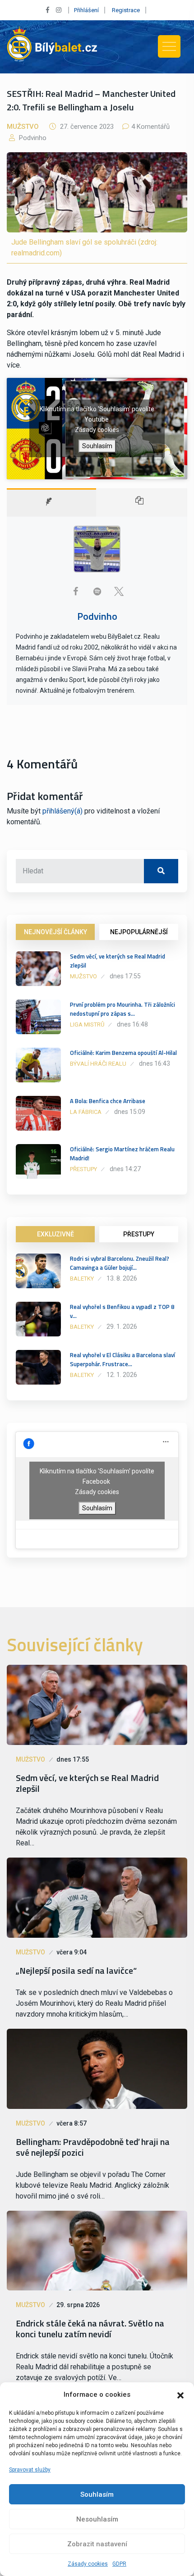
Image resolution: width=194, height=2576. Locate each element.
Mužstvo (23, 127)
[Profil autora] (51, 502)
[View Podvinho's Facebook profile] (75, 591)
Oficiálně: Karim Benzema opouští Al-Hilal (123, 1053)
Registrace (126, 10)
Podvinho (32, 138)
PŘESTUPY (139, 1234)
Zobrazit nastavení (97, 2544)
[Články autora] (142, 502)
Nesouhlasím (97, 2519)
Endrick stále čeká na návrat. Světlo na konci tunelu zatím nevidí (90, 2329)
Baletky (82, 1279)
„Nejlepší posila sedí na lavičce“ (76, 1971)
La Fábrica (86, 1112)
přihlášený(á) (62, 811)
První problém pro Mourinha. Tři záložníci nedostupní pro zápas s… (122, 1009)
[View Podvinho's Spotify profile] (97, 591)
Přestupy (83, 1169)
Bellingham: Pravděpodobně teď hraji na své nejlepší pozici (93, 2147)
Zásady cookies (88, 2564)
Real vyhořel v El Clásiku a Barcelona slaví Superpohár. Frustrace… (122, 1359)
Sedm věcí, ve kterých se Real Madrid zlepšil (118, 961)
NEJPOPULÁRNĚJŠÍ (139, 932)
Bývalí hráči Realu (98, 1064)
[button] (180, 2394)
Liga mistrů (87, 1024)
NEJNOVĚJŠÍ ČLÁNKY (55, 932)
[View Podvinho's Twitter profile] (119, 591)
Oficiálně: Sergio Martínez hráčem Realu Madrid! (122, 1154)
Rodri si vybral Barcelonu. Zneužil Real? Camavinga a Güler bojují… (120, 1263)
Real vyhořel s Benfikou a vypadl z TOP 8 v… (122, 1311)
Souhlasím (97, 2494)
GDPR (119, 2564)
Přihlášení (86, 10)
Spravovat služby (30, 2470)
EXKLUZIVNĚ (55, 1234)
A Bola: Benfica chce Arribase (108, 1101)
